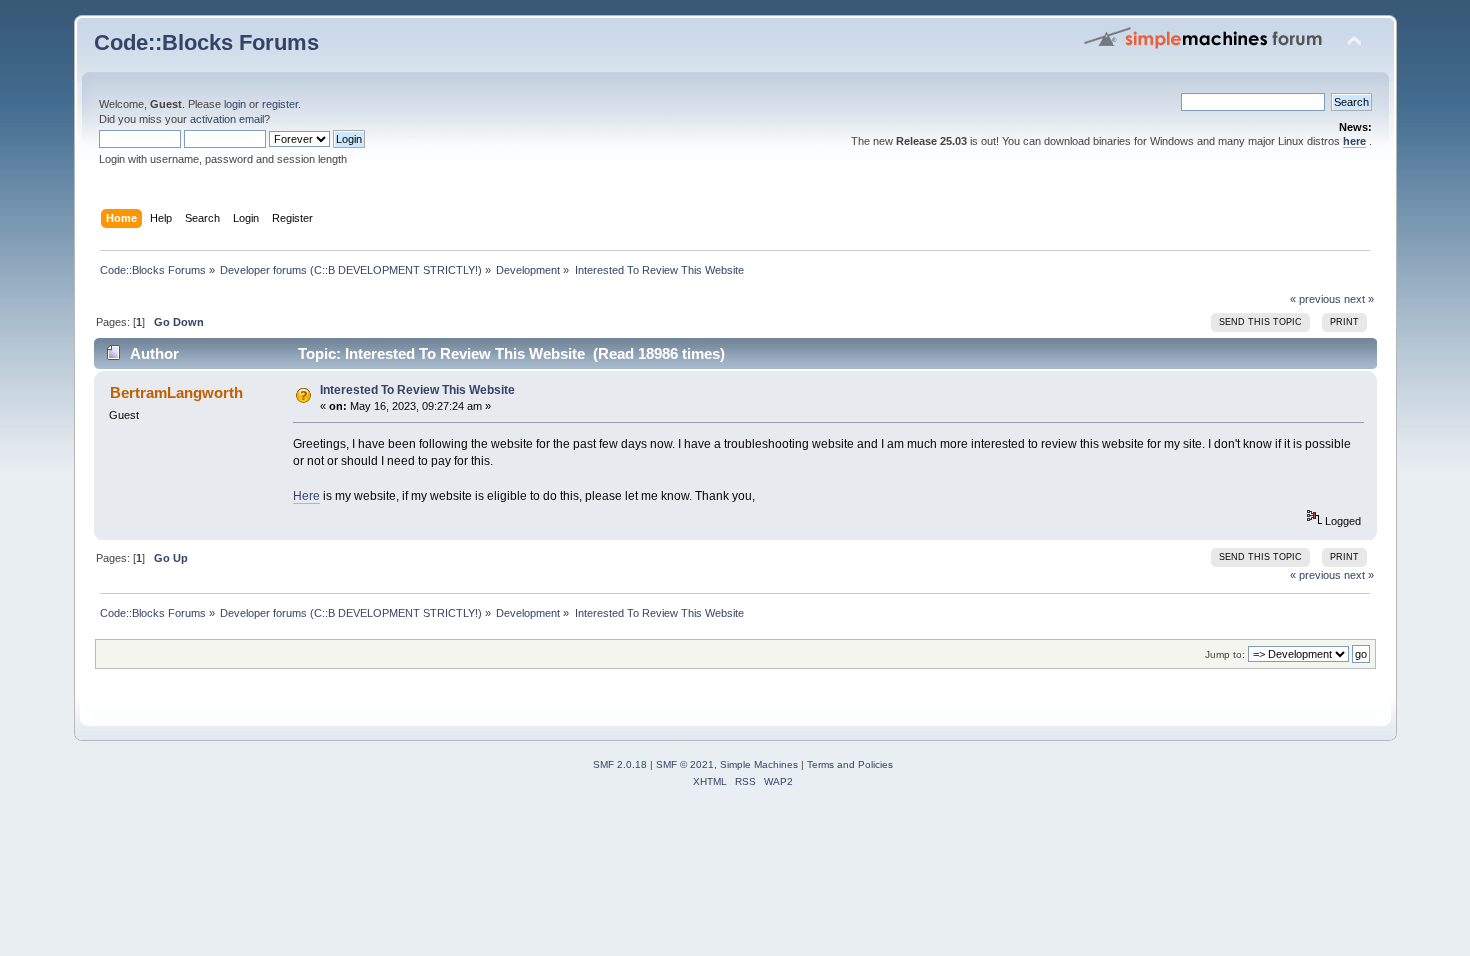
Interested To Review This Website (417, 390)
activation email (227, 119)
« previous (1315, 299)
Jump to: (1225, 654)
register (280, 104)
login (235, 104)
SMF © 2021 (685, 764)
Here (306, 496)
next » (1359, 299)
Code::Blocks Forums (206, 42)
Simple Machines (759, 764)
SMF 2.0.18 (620, 764)
